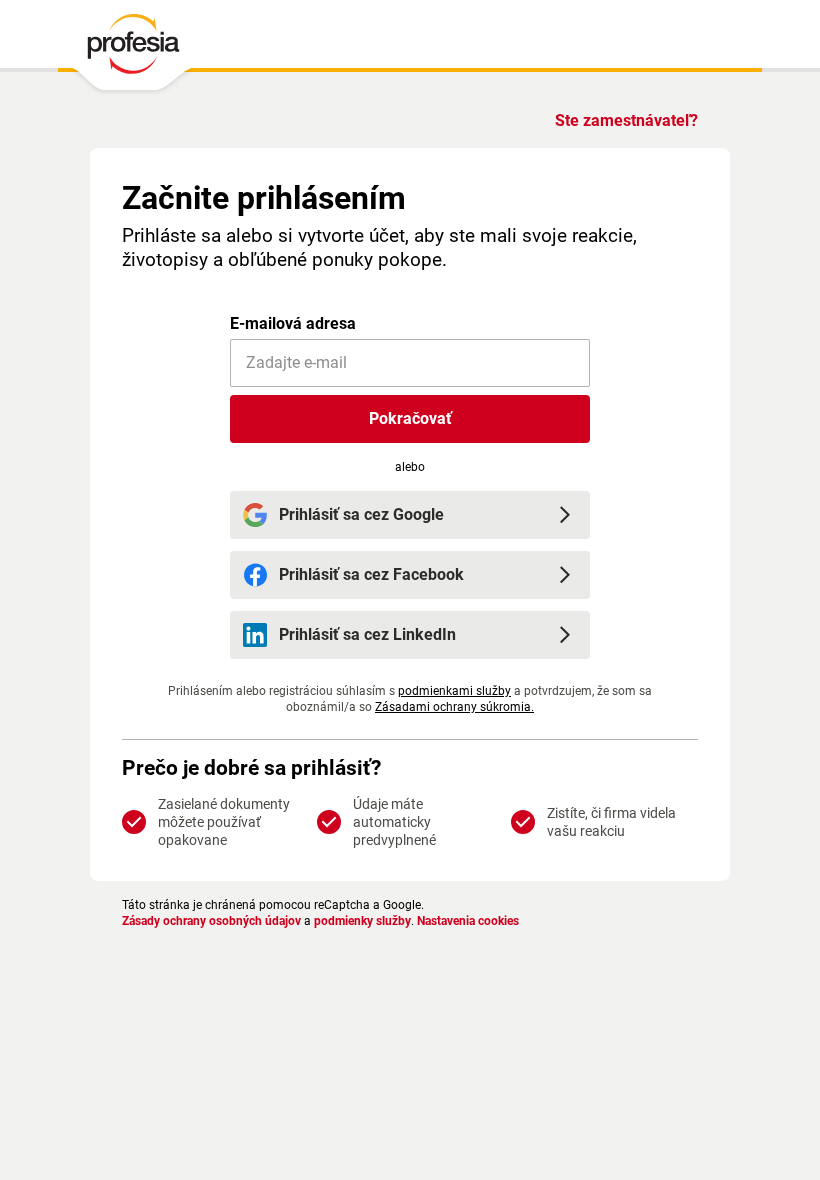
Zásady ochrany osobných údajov (211, 921)
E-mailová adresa (293, 323)
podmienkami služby (454, 691)
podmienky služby (362, 921)
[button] (410, 419)
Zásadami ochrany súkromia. (454, 707)
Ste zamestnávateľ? (626, 120)
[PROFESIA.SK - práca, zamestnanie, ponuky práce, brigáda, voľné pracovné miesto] (132, 49)
